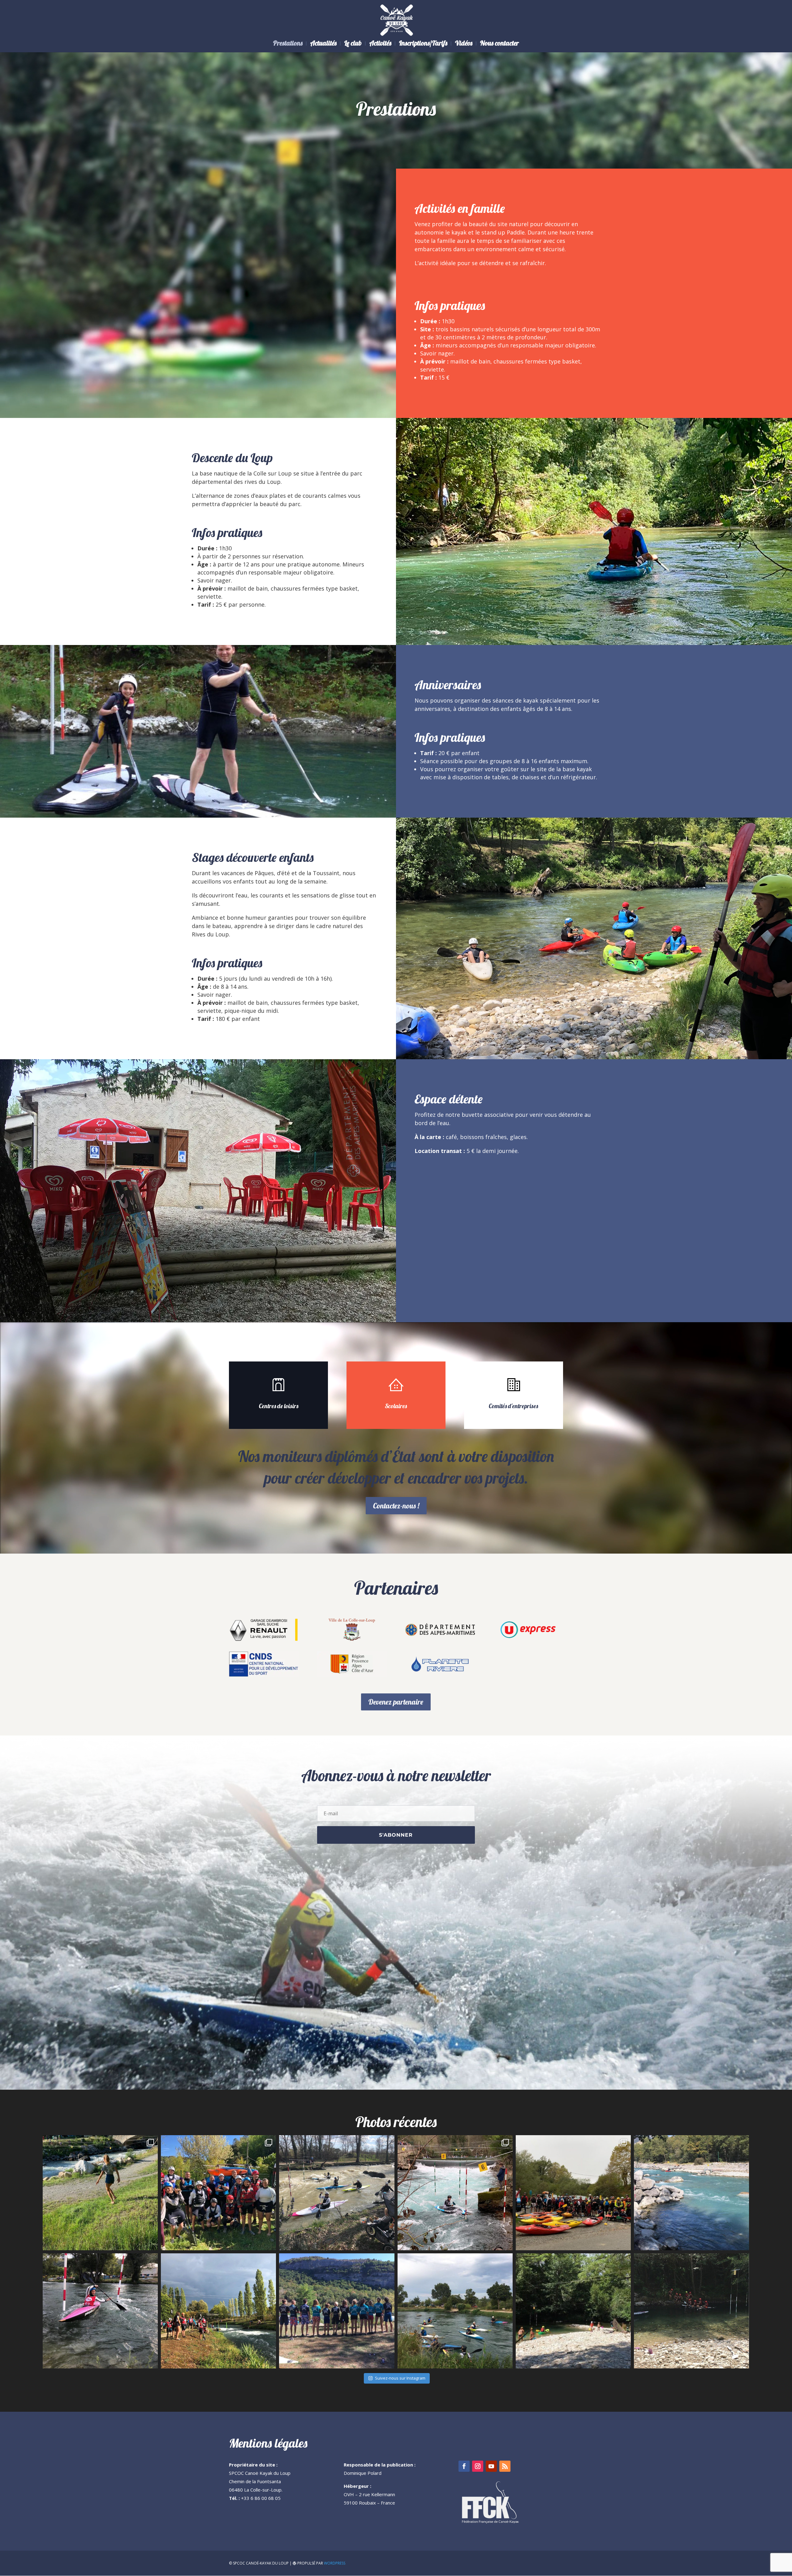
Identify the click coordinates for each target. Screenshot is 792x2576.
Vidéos (464, 44)
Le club (353, 44)
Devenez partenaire (396, 1702)
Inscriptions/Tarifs (423, 44)
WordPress (335, 2563)
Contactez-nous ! (396, 1506)
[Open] (100, 2193)
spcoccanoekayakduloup (99, 2141)
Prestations (288, 44)
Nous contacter (499, 44)
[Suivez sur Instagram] (478, 2466)
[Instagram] (150, 2243)
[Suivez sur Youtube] (491, 2466)
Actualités (323, 44)
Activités (380, 44)
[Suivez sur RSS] (505, 2466)
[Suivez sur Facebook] (464, 2466)
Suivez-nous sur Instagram (400, 2378)
